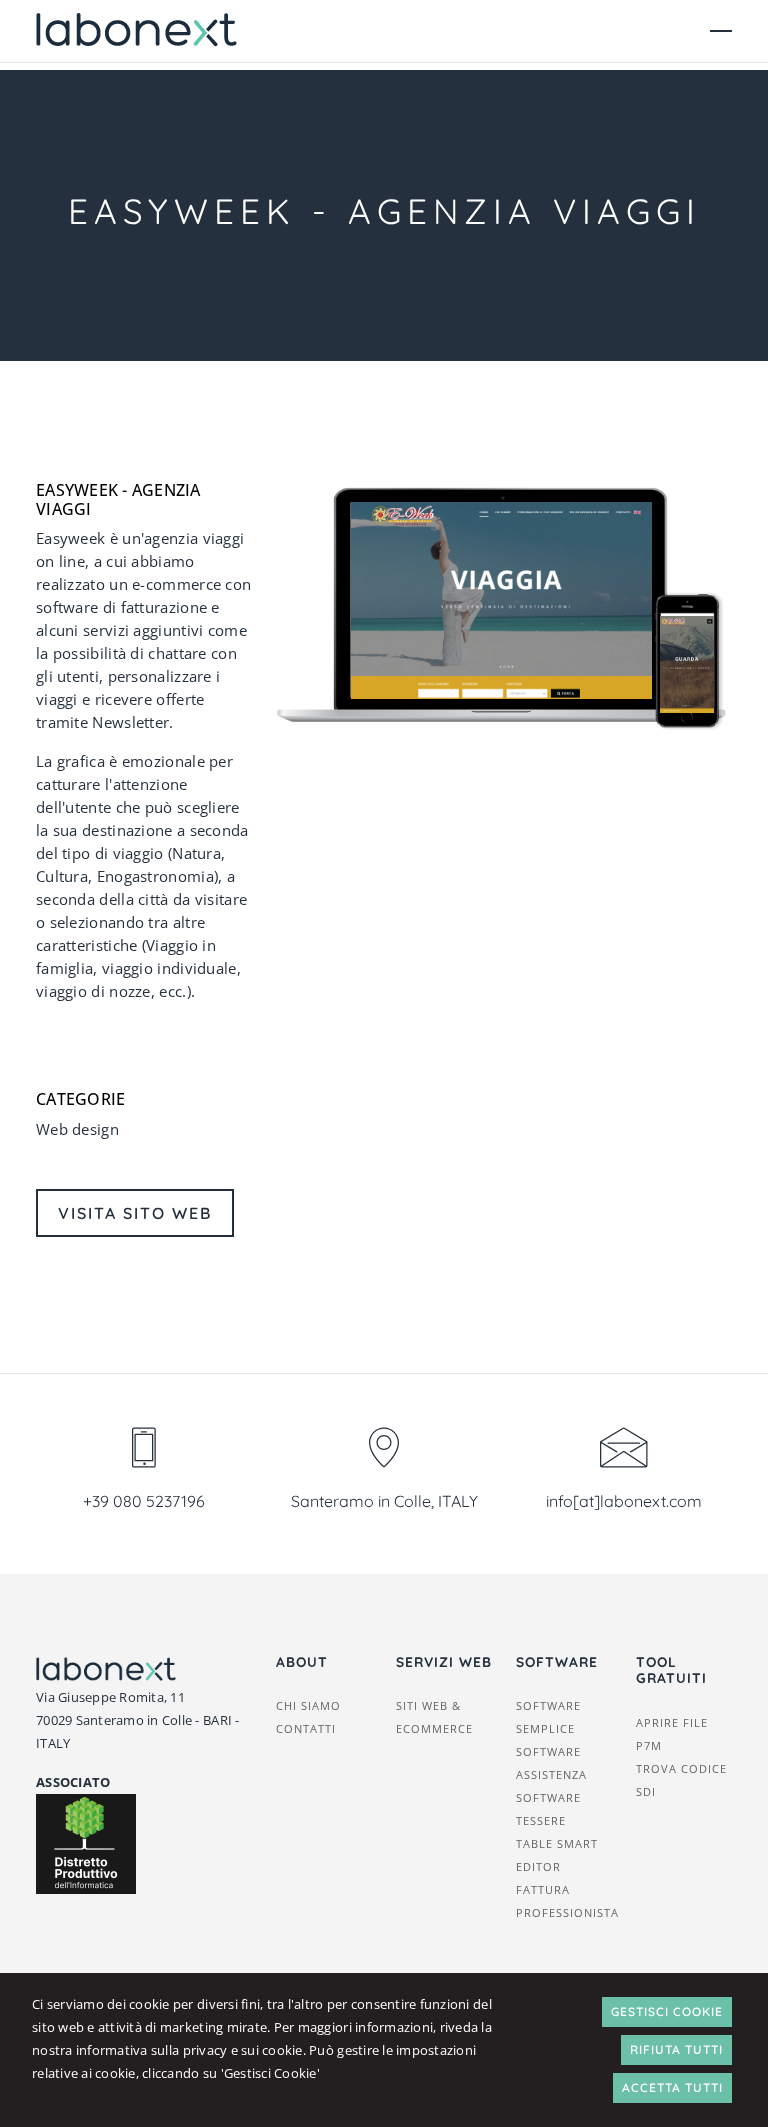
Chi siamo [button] (308, 1705)
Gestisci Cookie (667, 2011)
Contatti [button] (306, 1728)
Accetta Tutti (672, 2087)
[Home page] (136, 31)
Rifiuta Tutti (676, 2049)
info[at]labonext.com (624, 1501)
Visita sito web (135, 1213)
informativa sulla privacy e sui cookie (189, 2050)
